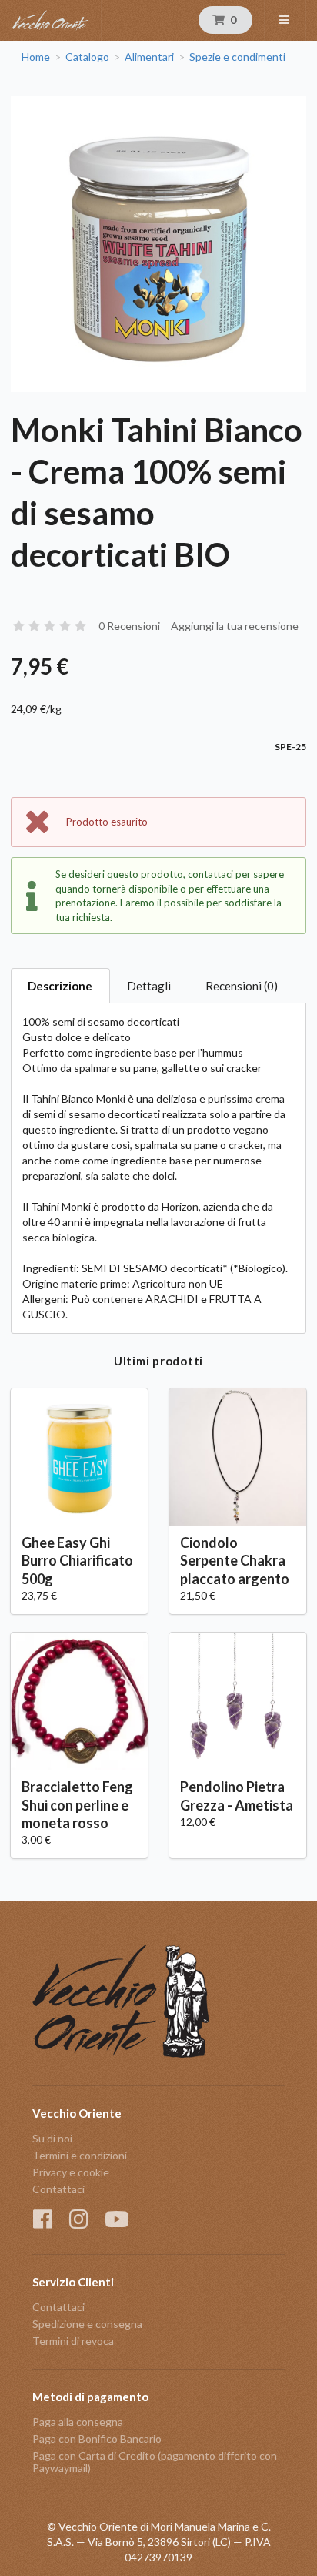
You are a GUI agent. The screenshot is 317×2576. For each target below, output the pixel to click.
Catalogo (87, 57)
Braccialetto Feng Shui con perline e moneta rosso (77, 1804)
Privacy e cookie (71, 2172)
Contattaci (58, 2189)
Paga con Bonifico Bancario (97, 2439)
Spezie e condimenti (237, 57)
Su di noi (52, 2139)
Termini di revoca (73, 2341)
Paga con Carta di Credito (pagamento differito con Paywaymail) (155, 2462)
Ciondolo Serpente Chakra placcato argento (235, 1560)
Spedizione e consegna (87, 2324)
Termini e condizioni (80, 2155)
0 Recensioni (129, 626)
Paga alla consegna (78, 2422)
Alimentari (149, 57)
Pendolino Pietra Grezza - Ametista (237, 1795)
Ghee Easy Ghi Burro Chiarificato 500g (77, 1560)
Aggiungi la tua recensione (235, 626)
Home (36, 57)
